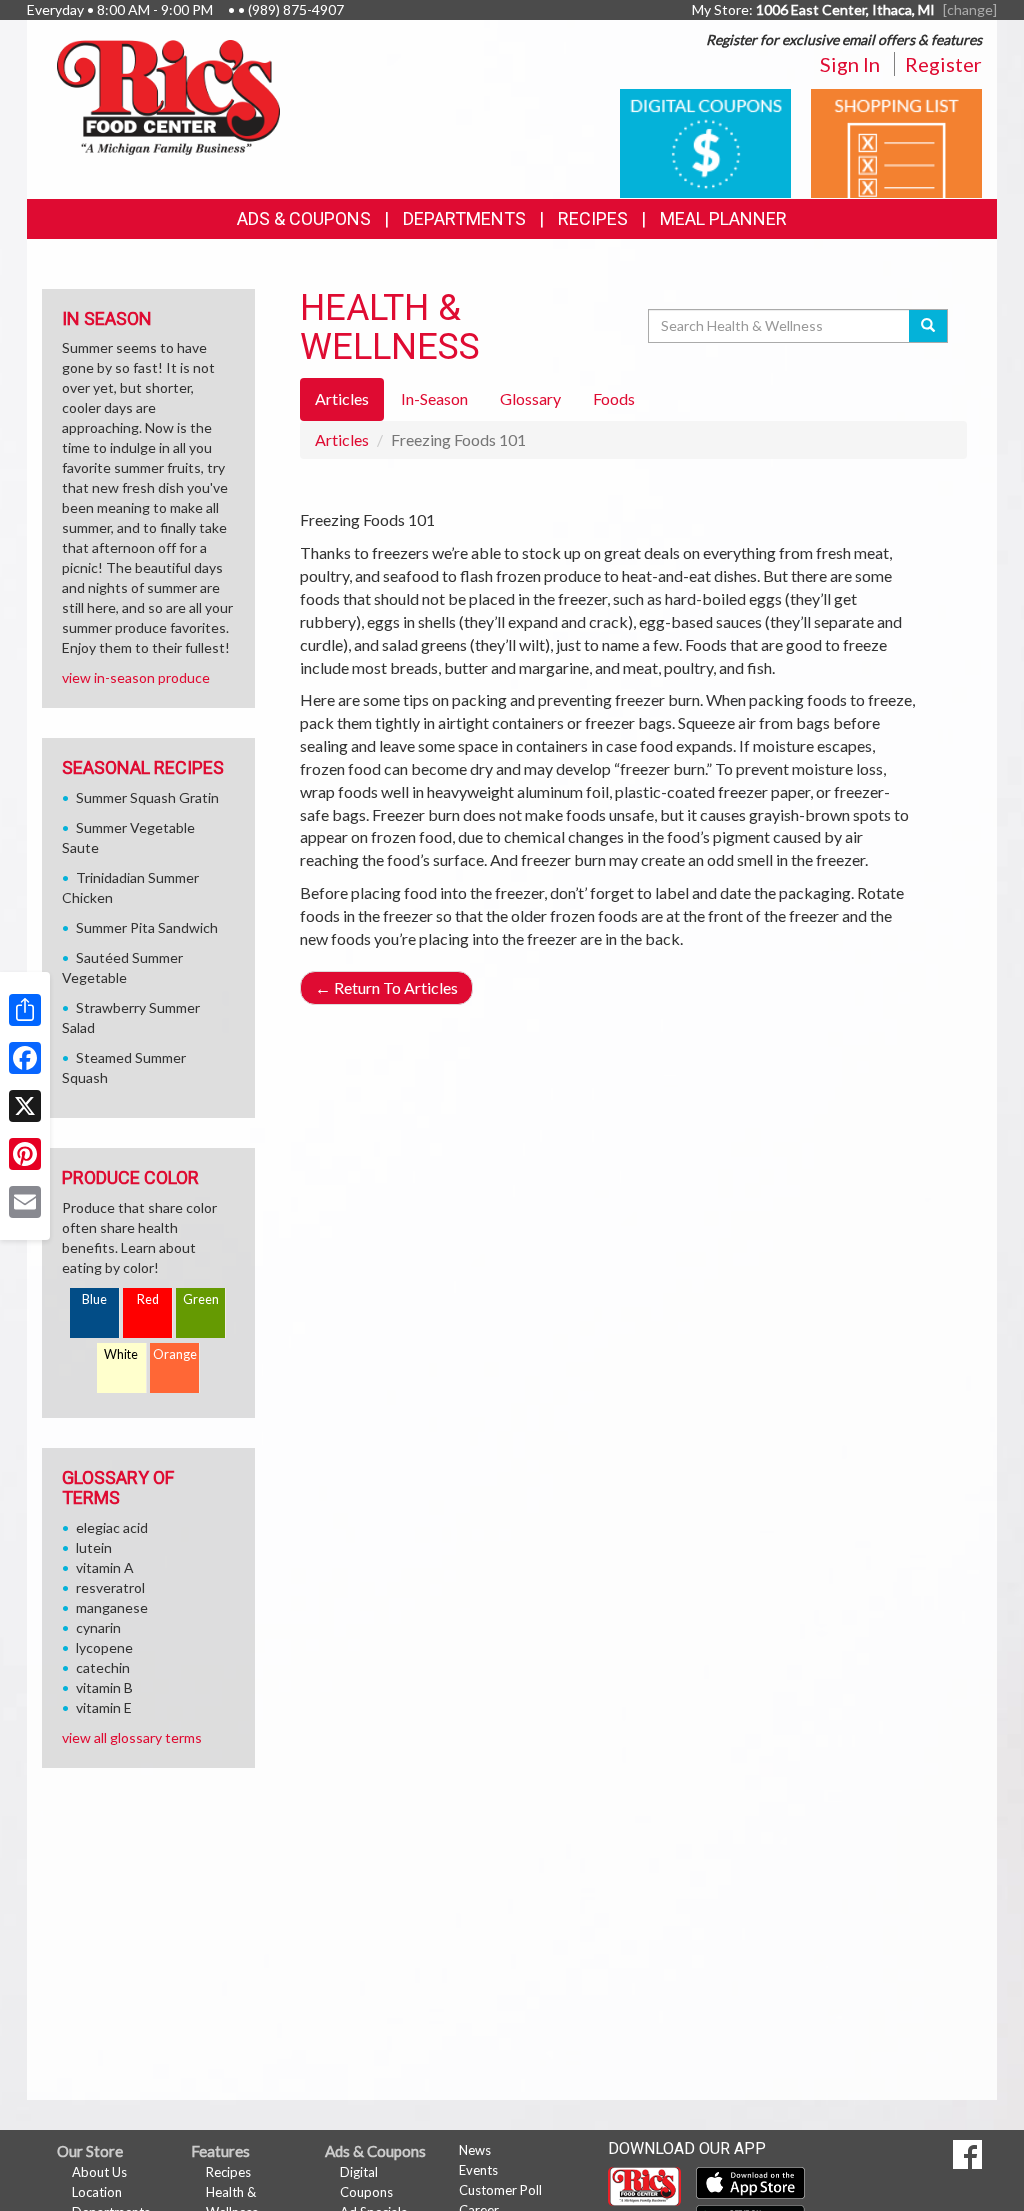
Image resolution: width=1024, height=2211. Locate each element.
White (121, 1354)
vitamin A (105, 1567)
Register (943, 64)
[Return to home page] (168, 95)
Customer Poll (500, 2190)
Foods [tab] (614, 398)
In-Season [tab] (434, 398)
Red (148, 1299)
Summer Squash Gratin (147, 797)
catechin (103, 1667)
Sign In (850, 64)
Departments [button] (464, 218)
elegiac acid (112, 1527)
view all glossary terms (132, 1737)
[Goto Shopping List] (896, 141)
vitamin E (104, 1707)
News (475, 2150)
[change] (970, 9)
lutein (94, 1547)
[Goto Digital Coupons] (705, 141)
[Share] (25, 1010)
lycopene (104, 1647)
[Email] (25, 1202)
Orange (175, 1354)
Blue (94, 1299)
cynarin (98, 1627)
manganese (112, 1607)
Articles (342, 439)
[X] (25, 1106)
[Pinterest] (25, 1154)
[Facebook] (25, 1058)
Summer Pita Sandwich (147, 927)
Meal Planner (723, 218)
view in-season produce (136, 677)
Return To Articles (386, 987)
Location (97, 2192)
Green (201, 1299)
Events (478, 2170)
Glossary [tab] (530, 398)
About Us (99, 2172)
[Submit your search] (928, 326)
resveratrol (110, 1587)
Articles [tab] (342, 398)
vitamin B (104, 1687)
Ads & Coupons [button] (304, 218)
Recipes (593, 218)
